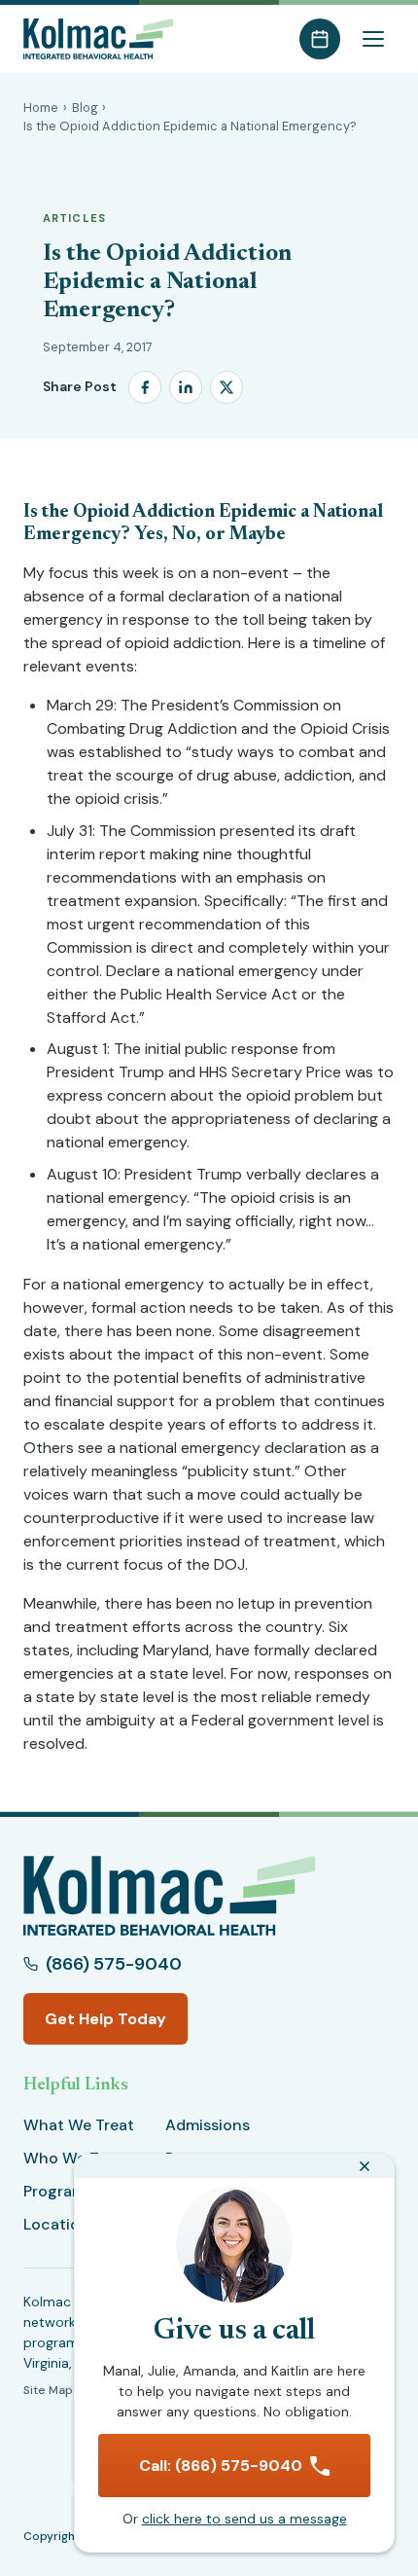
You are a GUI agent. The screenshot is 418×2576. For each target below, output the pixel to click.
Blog (85, 108)
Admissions (208, 2125)
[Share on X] (226, 387)
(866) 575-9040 (114, 1964)
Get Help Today (105, 2019)
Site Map (48, 2390)
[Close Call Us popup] (365, 2166)
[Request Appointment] (320, 39)
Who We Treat (76, 2158)
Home (41, 108)
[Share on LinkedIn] (186, 387)
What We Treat (79, 2125)
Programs (58, 2191)
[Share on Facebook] (145, 387)
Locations (60, 2224)
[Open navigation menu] (373, 39)
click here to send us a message (244, 2519)
